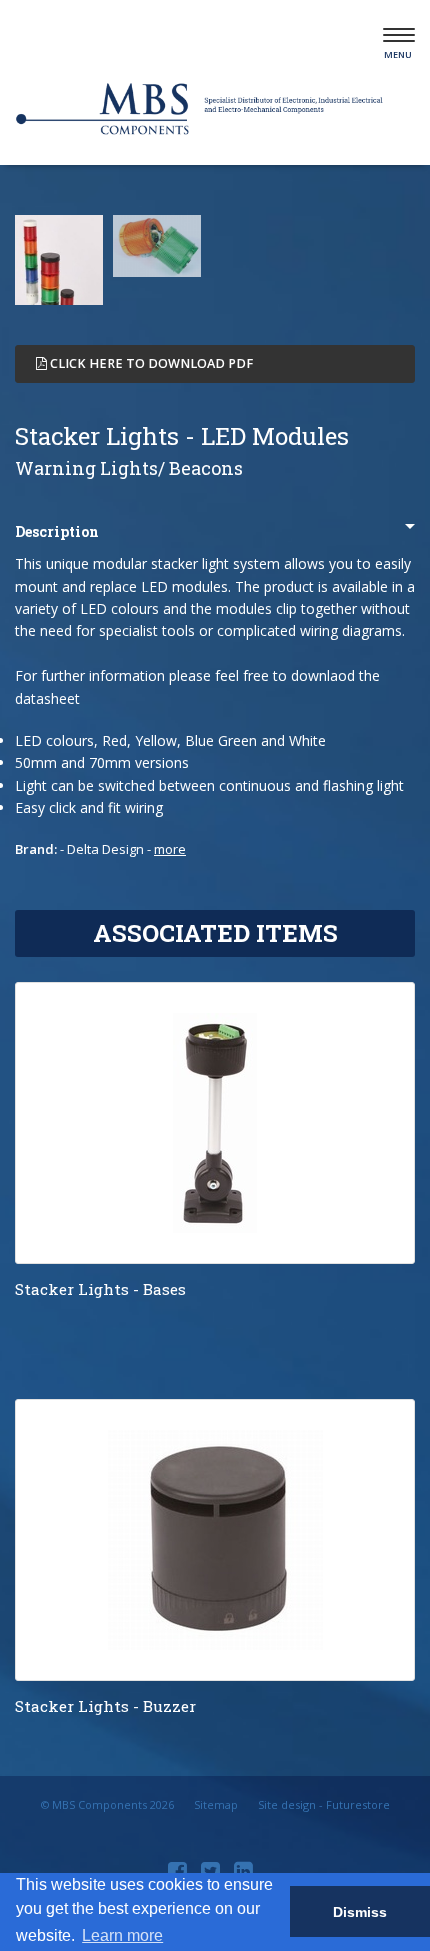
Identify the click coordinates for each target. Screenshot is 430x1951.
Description (57, 531)
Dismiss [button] (360, 1912)
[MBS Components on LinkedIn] (246, 1870)
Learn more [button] (122, 1935)
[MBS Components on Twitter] (213, 1870)
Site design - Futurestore (324, 1804)
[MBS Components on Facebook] (180, 1870)
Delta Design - (126, 849)
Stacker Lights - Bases (100, 1289)
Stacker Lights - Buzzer (105, 1706)
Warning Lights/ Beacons (129, 468)
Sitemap (216, 1804)
